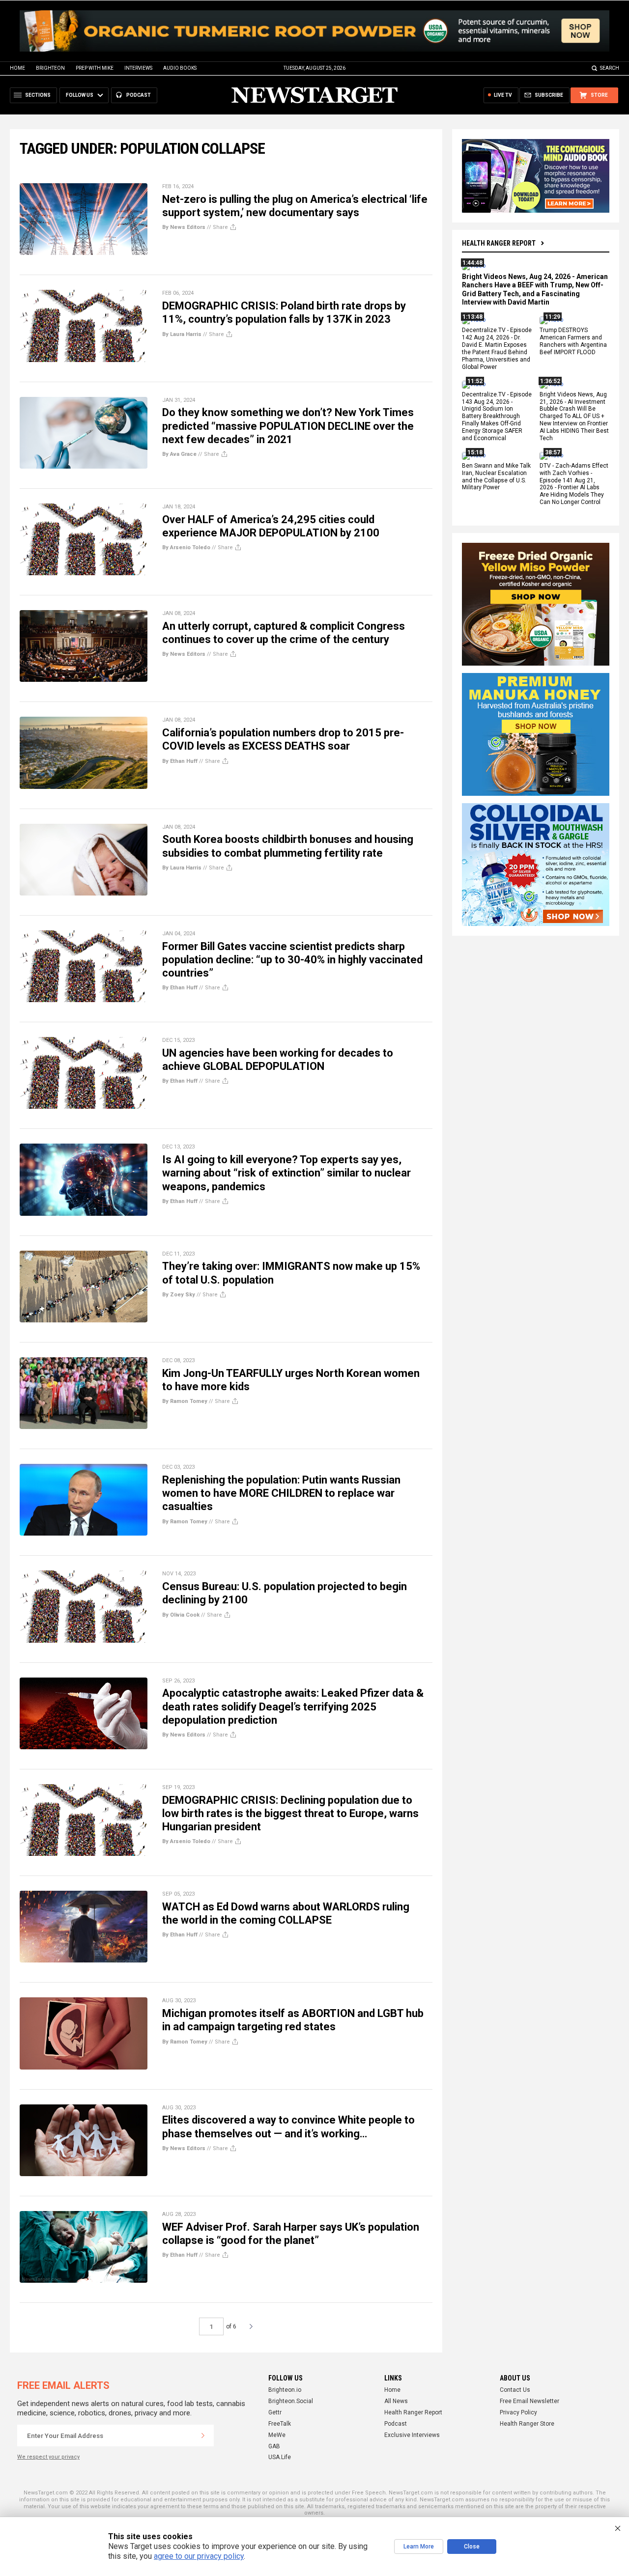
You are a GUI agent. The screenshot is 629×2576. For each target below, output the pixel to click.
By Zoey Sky (179, 1295)
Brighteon (50, 68)
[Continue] (203, 2436)
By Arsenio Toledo (186, 547)
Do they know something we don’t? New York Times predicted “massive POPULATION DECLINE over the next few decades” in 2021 (288, 426)
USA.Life (280, 2457)
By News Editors (184, 227)
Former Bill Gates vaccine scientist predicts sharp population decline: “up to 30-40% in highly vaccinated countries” (292, 960)
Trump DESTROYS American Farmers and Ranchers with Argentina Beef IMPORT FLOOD (573, 342)
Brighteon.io (285, 2390)
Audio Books (180, 68)
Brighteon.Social (291, 2401)
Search (610, 68)
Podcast (396, 2424)
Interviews (138, 68)
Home (17, 68)
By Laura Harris (182, 334)
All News (396, 2401)
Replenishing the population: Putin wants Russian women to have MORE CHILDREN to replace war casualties (281, 1493)
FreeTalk (280, 2424)
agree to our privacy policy (199, 2556)
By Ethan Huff (180, 761)
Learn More (419, 2547)
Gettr (275, 2412)
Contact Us (515, 2390)
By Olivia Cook (181, 1615)
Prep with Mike (95, 68)
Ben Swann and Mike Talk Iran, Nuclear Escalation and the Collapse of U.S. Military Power (496, 477)
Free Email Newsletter (529, 2401)
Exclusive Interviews (412, 2435)
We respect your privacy (48, 2457)
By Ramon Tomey (185, 1401)
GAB (274, 2446)
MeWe (277, 2435)
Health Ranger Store (527, 2424)
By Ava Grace (179, 454)
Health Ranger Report (499, 243)
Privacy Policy (518, 2412)
